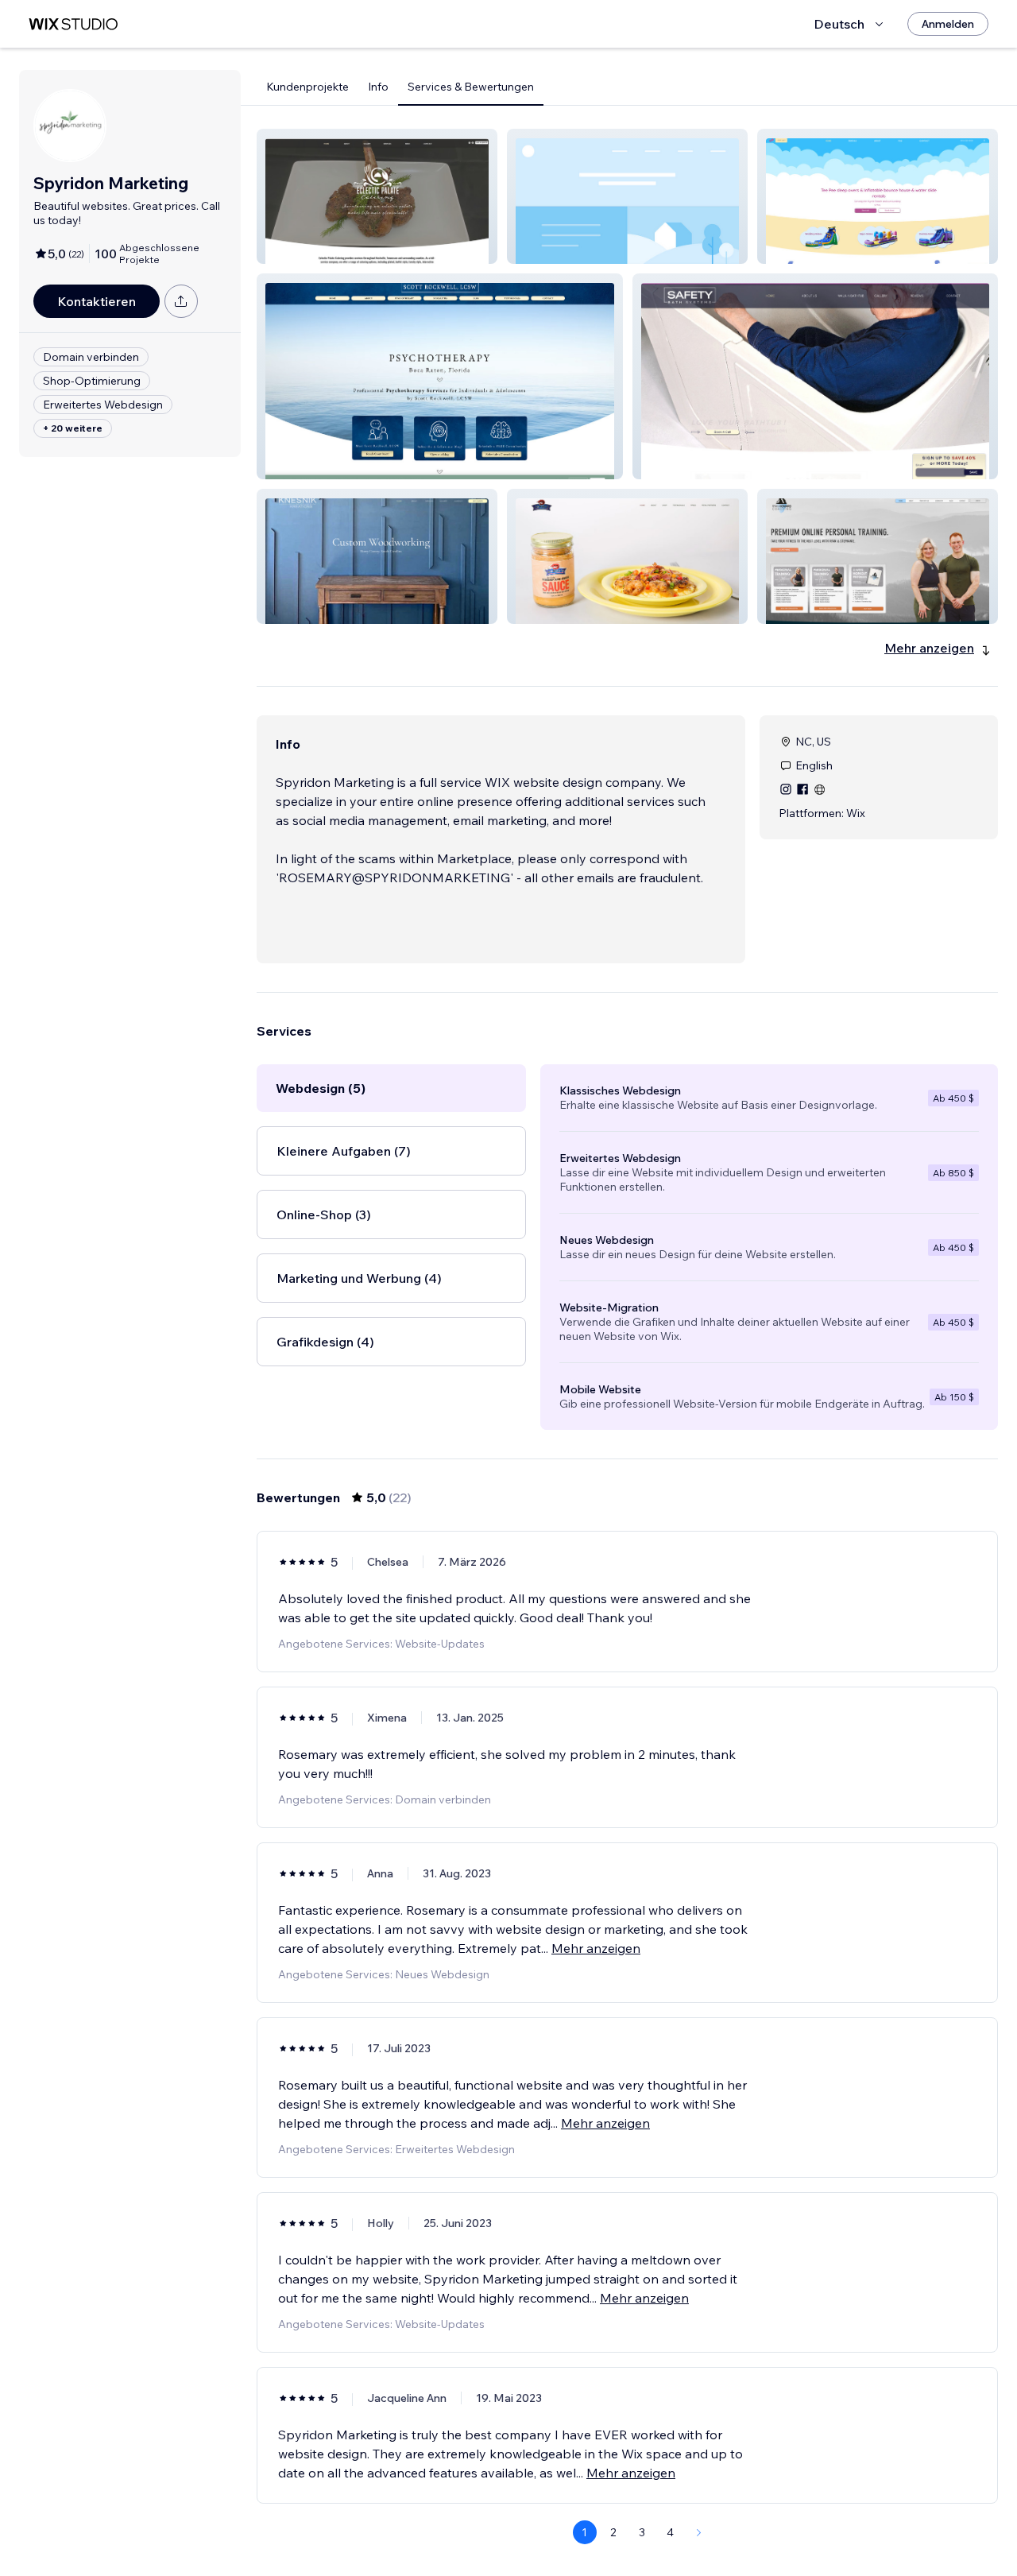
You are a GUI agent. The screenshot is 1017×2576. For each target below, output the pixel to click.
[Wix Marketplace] (73, 24)
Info (378, 87)
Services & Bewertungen (471, 87)
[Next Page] (699, 2532)
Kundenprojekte (307, 87)
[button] (377, 196)
